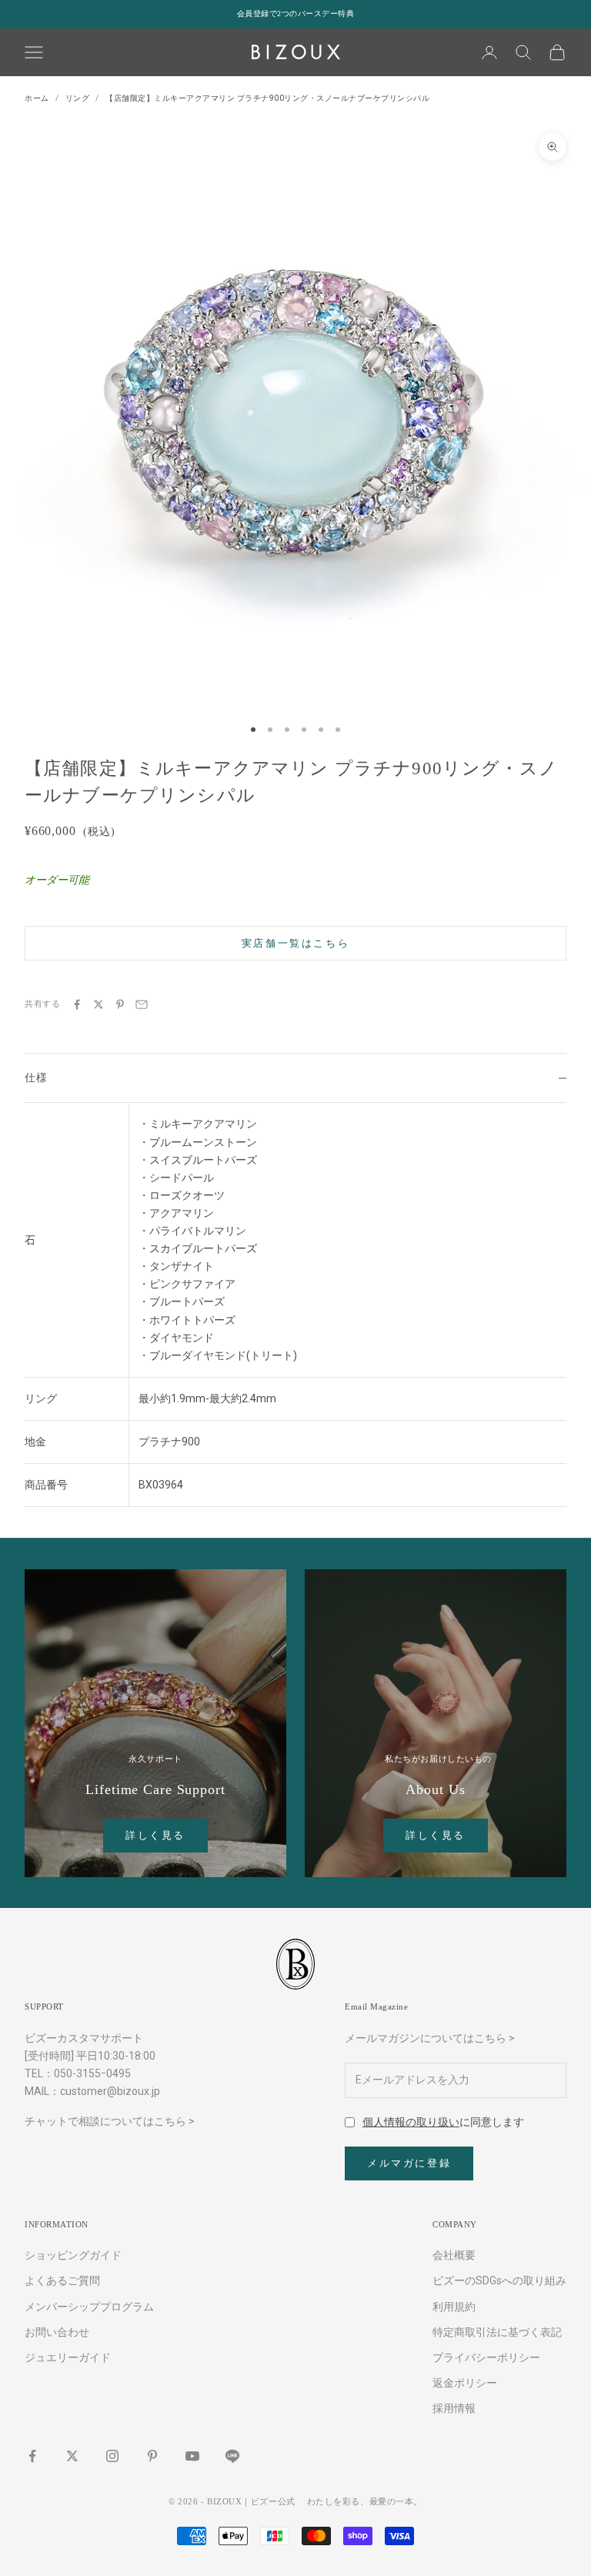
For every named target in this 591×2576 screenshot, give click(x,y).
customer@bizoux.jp (110, 2091)
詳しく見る (155, 1835)
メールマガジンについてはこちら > (430, 2038)
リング (78, 98)
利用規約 (454, 2307)
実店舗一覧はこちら (295, 943)
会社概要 (454, 2255)
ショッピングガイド (73, 2255)
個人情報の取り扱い (411, 2122)
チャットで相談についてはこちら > (110, 2121)
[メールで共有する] (142, 1004)
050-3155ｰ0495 (92, 2073)
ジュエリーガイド (68, 2357)
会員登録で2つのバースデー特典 (296, 13)
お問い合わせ (57, 2332)
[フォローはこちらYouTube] (192, 2456)
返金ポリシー (465, 2383)
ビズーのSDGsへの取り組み (499, 2280)
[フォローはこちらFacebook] (32, 2456)
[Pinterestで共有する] (120, 1004)
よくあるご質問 (62, 2280)
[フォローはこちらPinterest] (152, 2456)
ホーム (37, 98)
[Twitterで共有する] (98, 1004)
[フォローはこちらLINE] (232, 2456)
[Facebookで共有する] (77, 1004)
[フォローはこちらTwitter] (72, 2456)
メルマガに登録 (409, 2163)
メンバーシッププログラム (89, 2307)
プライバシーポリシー (486, 2357)
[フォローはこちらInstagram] (112, 2456)
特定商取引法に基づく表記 (497, 2332)
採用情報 (454, 2408)
